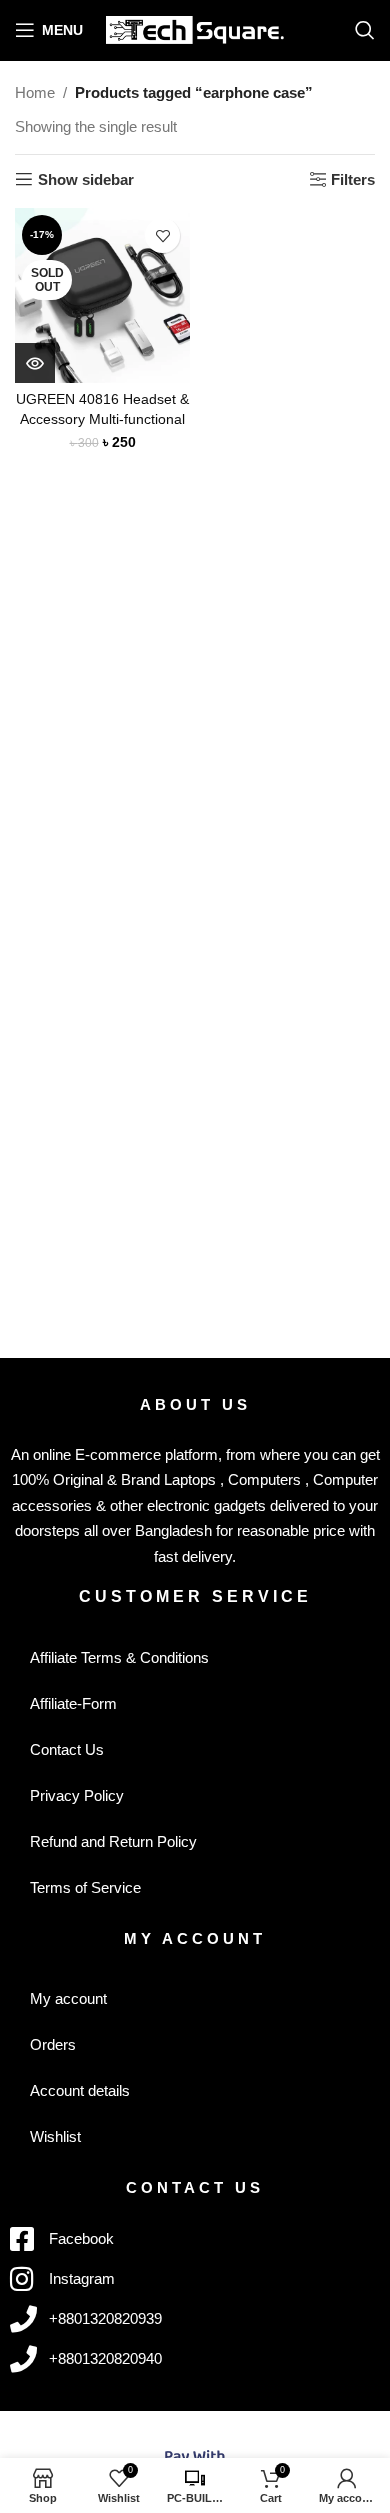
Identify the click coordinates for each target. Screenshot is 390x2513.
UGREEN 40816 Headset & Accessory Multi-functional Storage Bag (102, 418)
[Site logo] (195, 28)
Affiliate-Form (73, 1703)
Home (35, 92)
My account (68, 1998)
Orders (53, 2044)
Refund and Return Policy (113, 1841)
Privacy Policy (77, 1795)
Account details (80, 2090)
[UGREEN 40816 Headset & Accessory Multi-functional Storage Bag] (102, 295)
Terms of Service (85, 1887)
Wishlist (55, 2136)
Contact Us (67, 1749)
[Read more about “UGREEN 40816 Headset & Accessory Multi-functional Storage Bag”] (35, 363)
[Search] (365, 30)
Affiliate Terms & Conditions (119, 1657)
